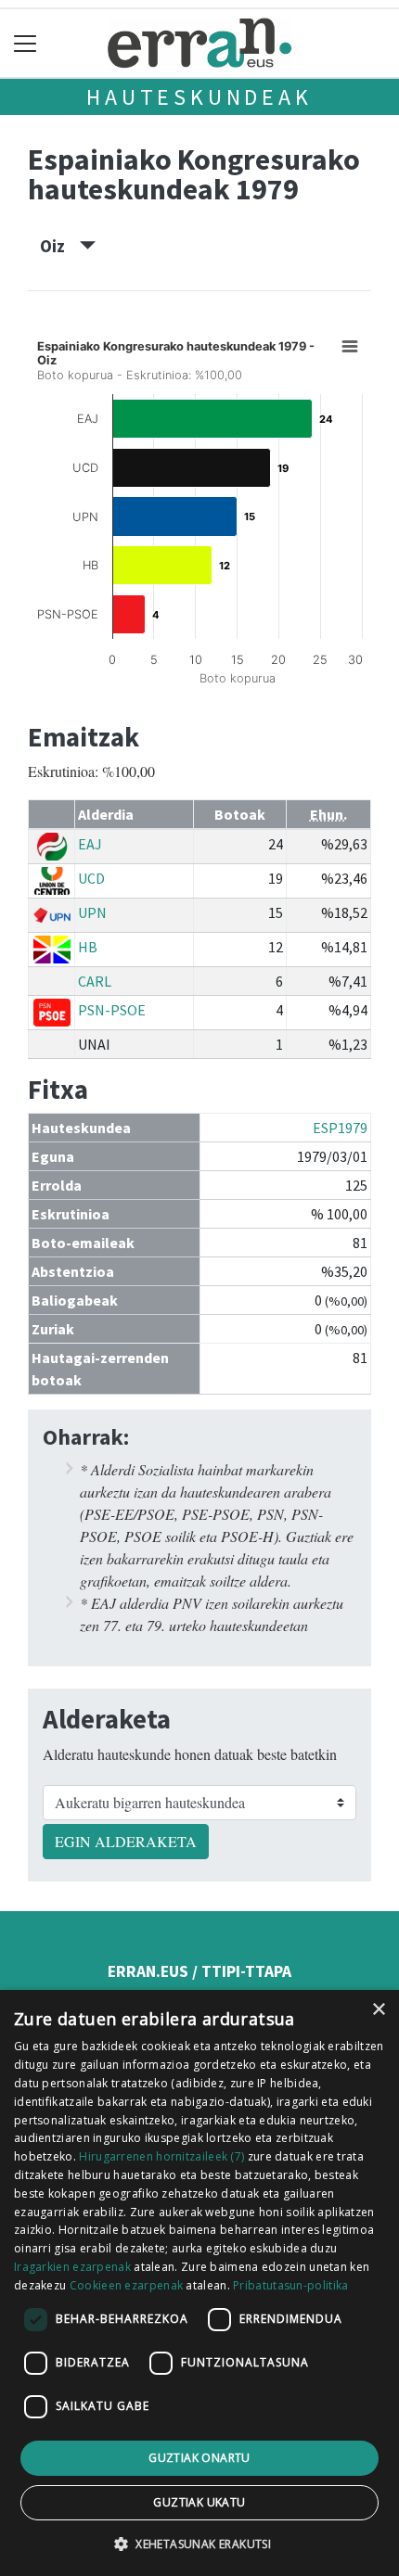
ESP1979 (340, 1128)
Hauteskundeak (199, 97)
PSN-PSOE (112, 1010)
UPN (92, 912)
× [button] (378, 2010)
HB (88, 947)
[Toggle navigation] (26, 43)
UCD (91, 878)
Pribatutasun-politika (290, 2285)
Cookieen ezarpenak (126, 2285)
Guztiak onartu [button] (199, 2458)
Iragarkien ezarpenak (72, 2267)
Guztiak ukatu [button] (199, 2502)
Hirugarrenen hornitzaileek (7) (161, 2156)
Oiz (60, 246)
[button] (199, 2544)
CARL (95, 981)
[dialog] (199, 2283)
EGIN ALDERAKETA (126, 1841)
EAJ (90, 844)
